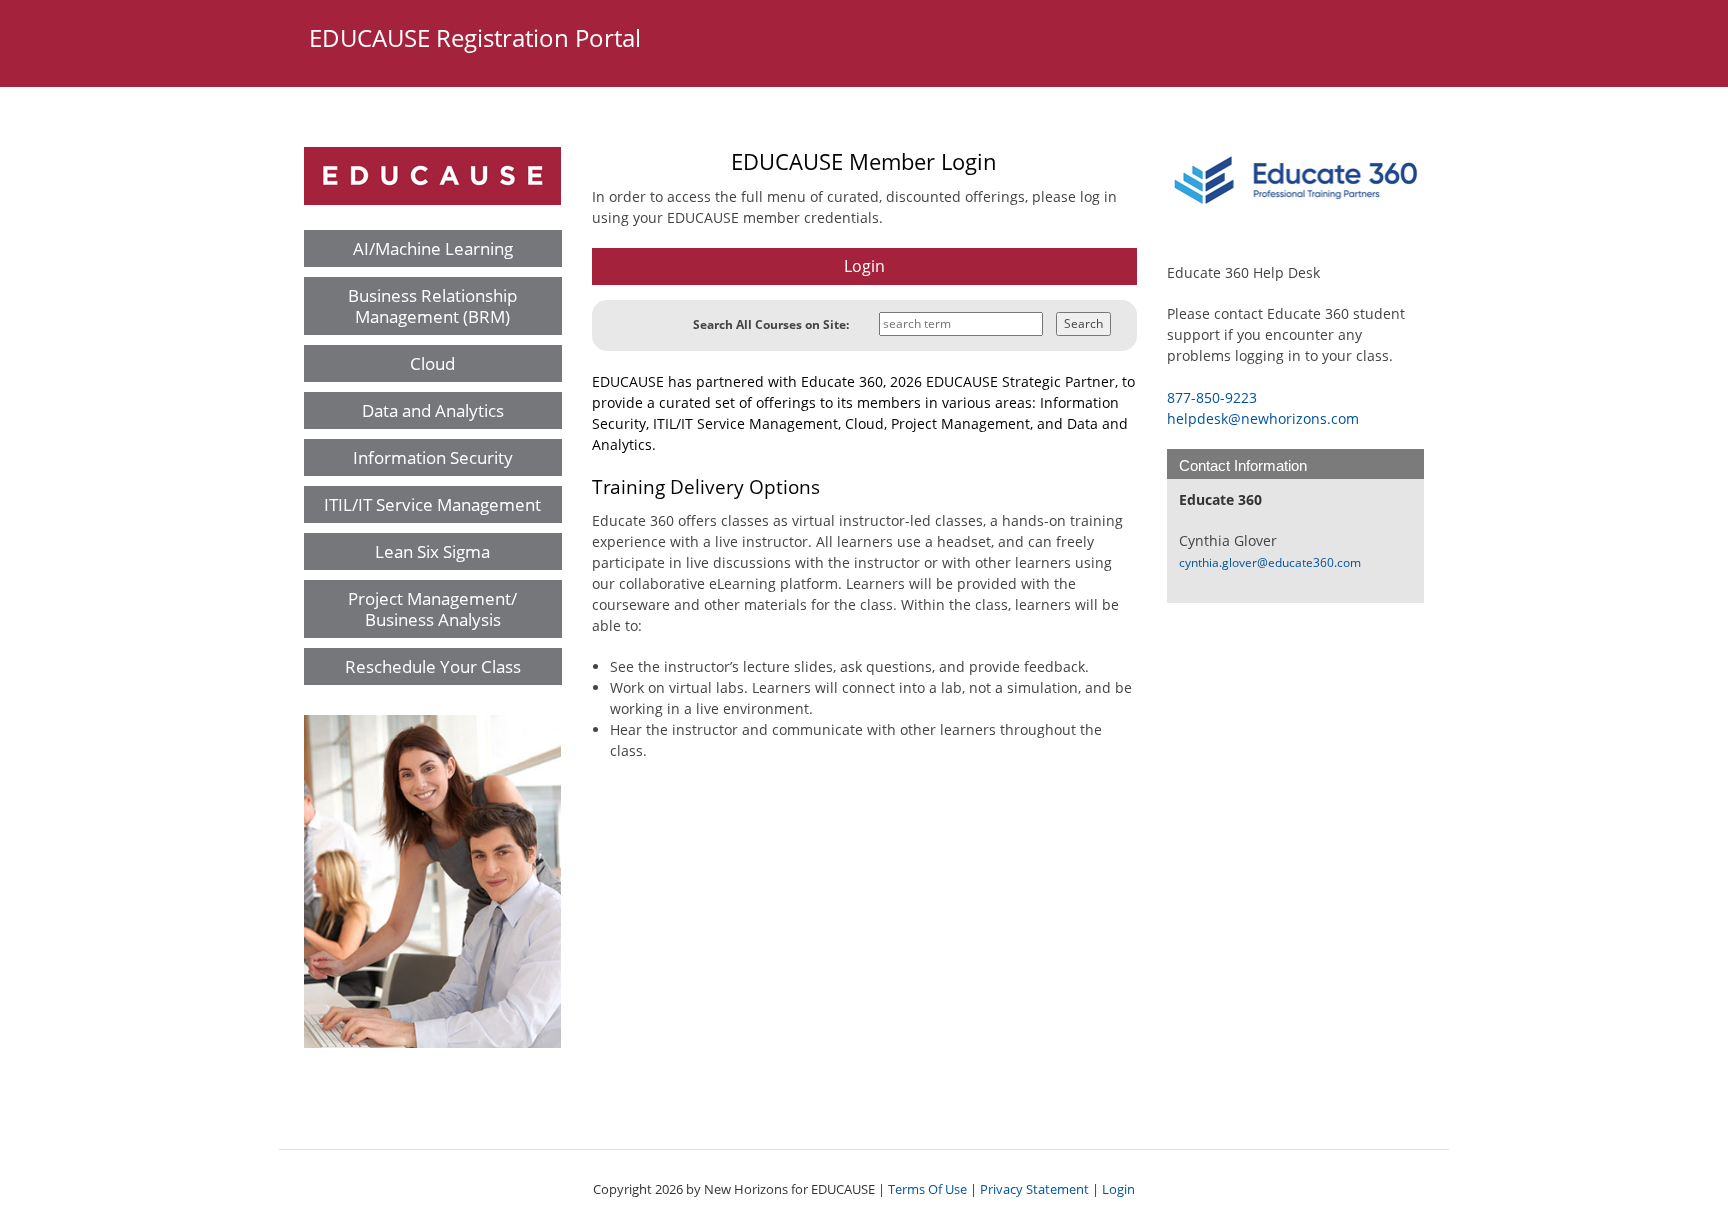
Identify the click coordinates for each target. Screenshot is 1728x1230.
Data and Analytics (433, 410)
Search (1083, 323)
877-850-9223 (1212, 397)
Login (1118, 1189)
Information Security (433, 457)
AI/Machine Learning (433, 248)
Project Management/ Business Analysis (432, 609)
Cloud (432, 363)
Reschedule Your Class (433, 666)
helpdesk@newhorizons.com (1263, 418)
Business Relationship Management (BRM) (432, 306)
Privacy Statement (1034, 1189)
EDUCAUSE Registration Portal (475, 37)
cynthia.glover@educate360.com (1270, 562)
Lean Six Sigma (432, 551)
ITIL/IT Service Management (432, 504)
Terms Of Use (927, 1189)
